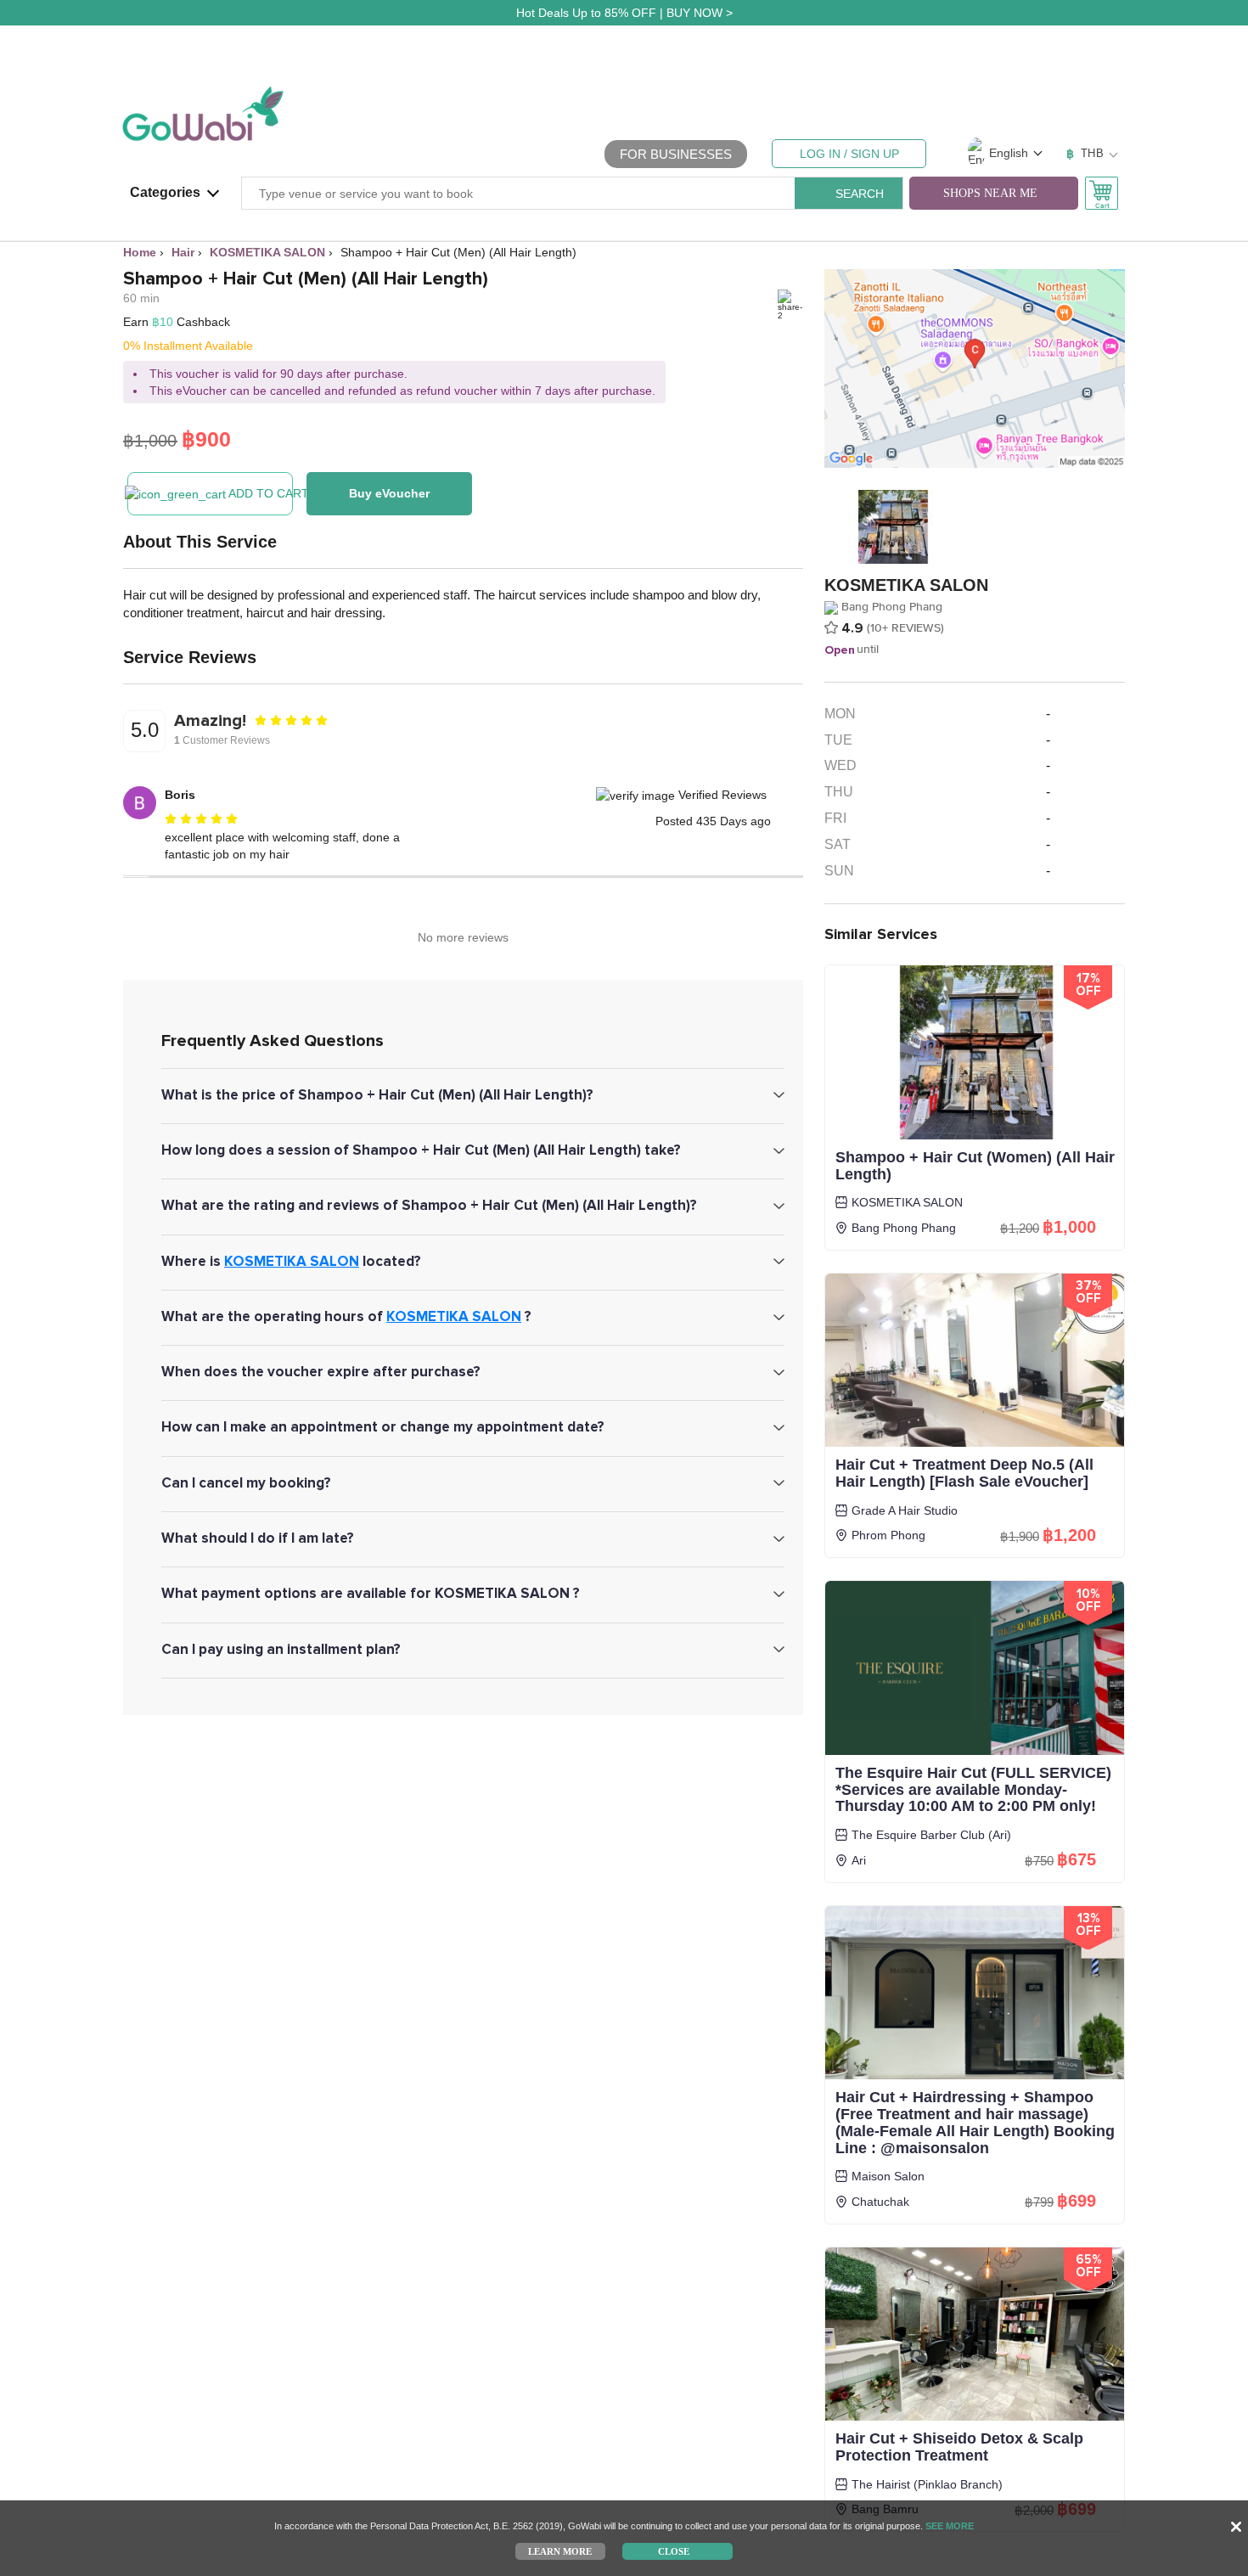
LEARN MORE (560, 2551)
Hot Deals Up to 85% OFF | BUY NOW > (624, 13)
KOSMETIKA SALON (292, 1261)
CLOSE (674, 2551)
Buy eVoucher (389, 493)
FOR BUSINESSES (676, 154)
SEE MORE (950, 2526)
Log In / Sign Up (849, 154)
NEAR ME (990, 193)
